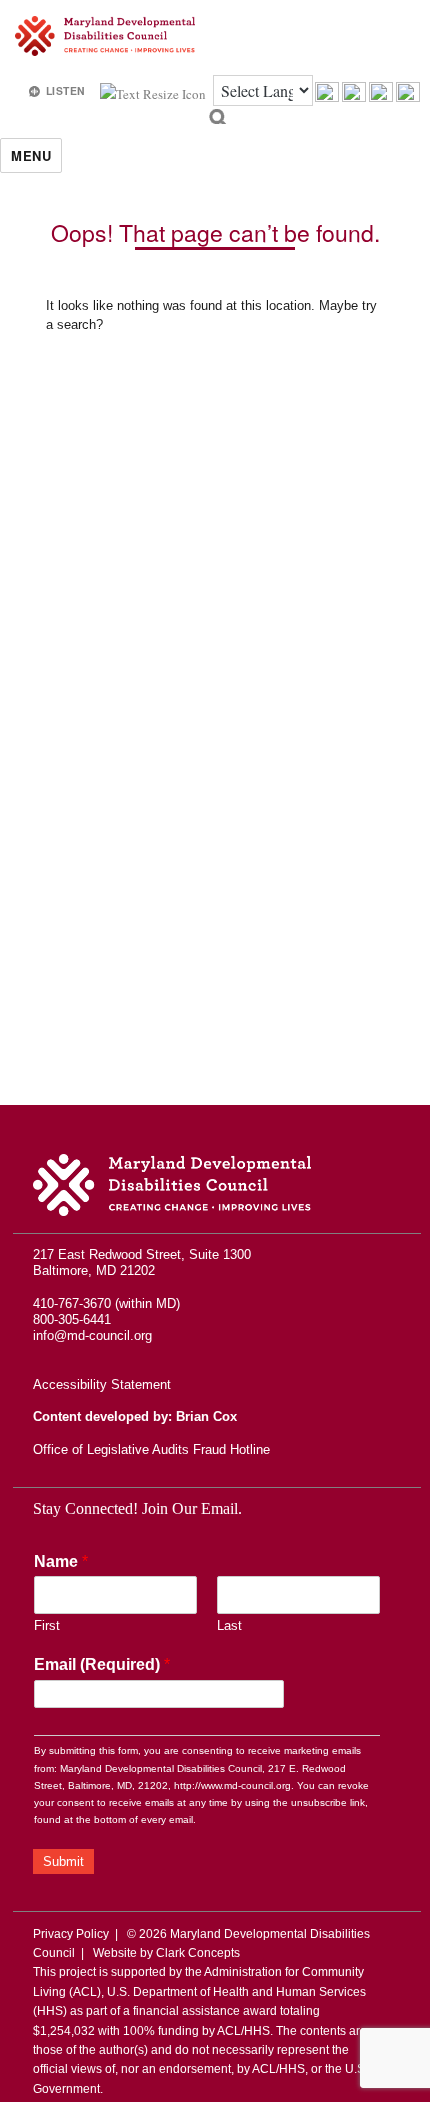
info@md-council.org (92, 1335)
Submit (63, 1861)
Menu (31, 155)
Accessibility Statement (102, 1384)
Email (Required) (102, 1664)
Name (61, 1561)
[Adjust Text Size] (154, 92)
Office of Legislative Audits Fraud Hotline (151, 1449)
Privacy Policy (71, 1934)
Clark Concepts (198, 1953)
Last (229, 1625)
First (47, 1625)
